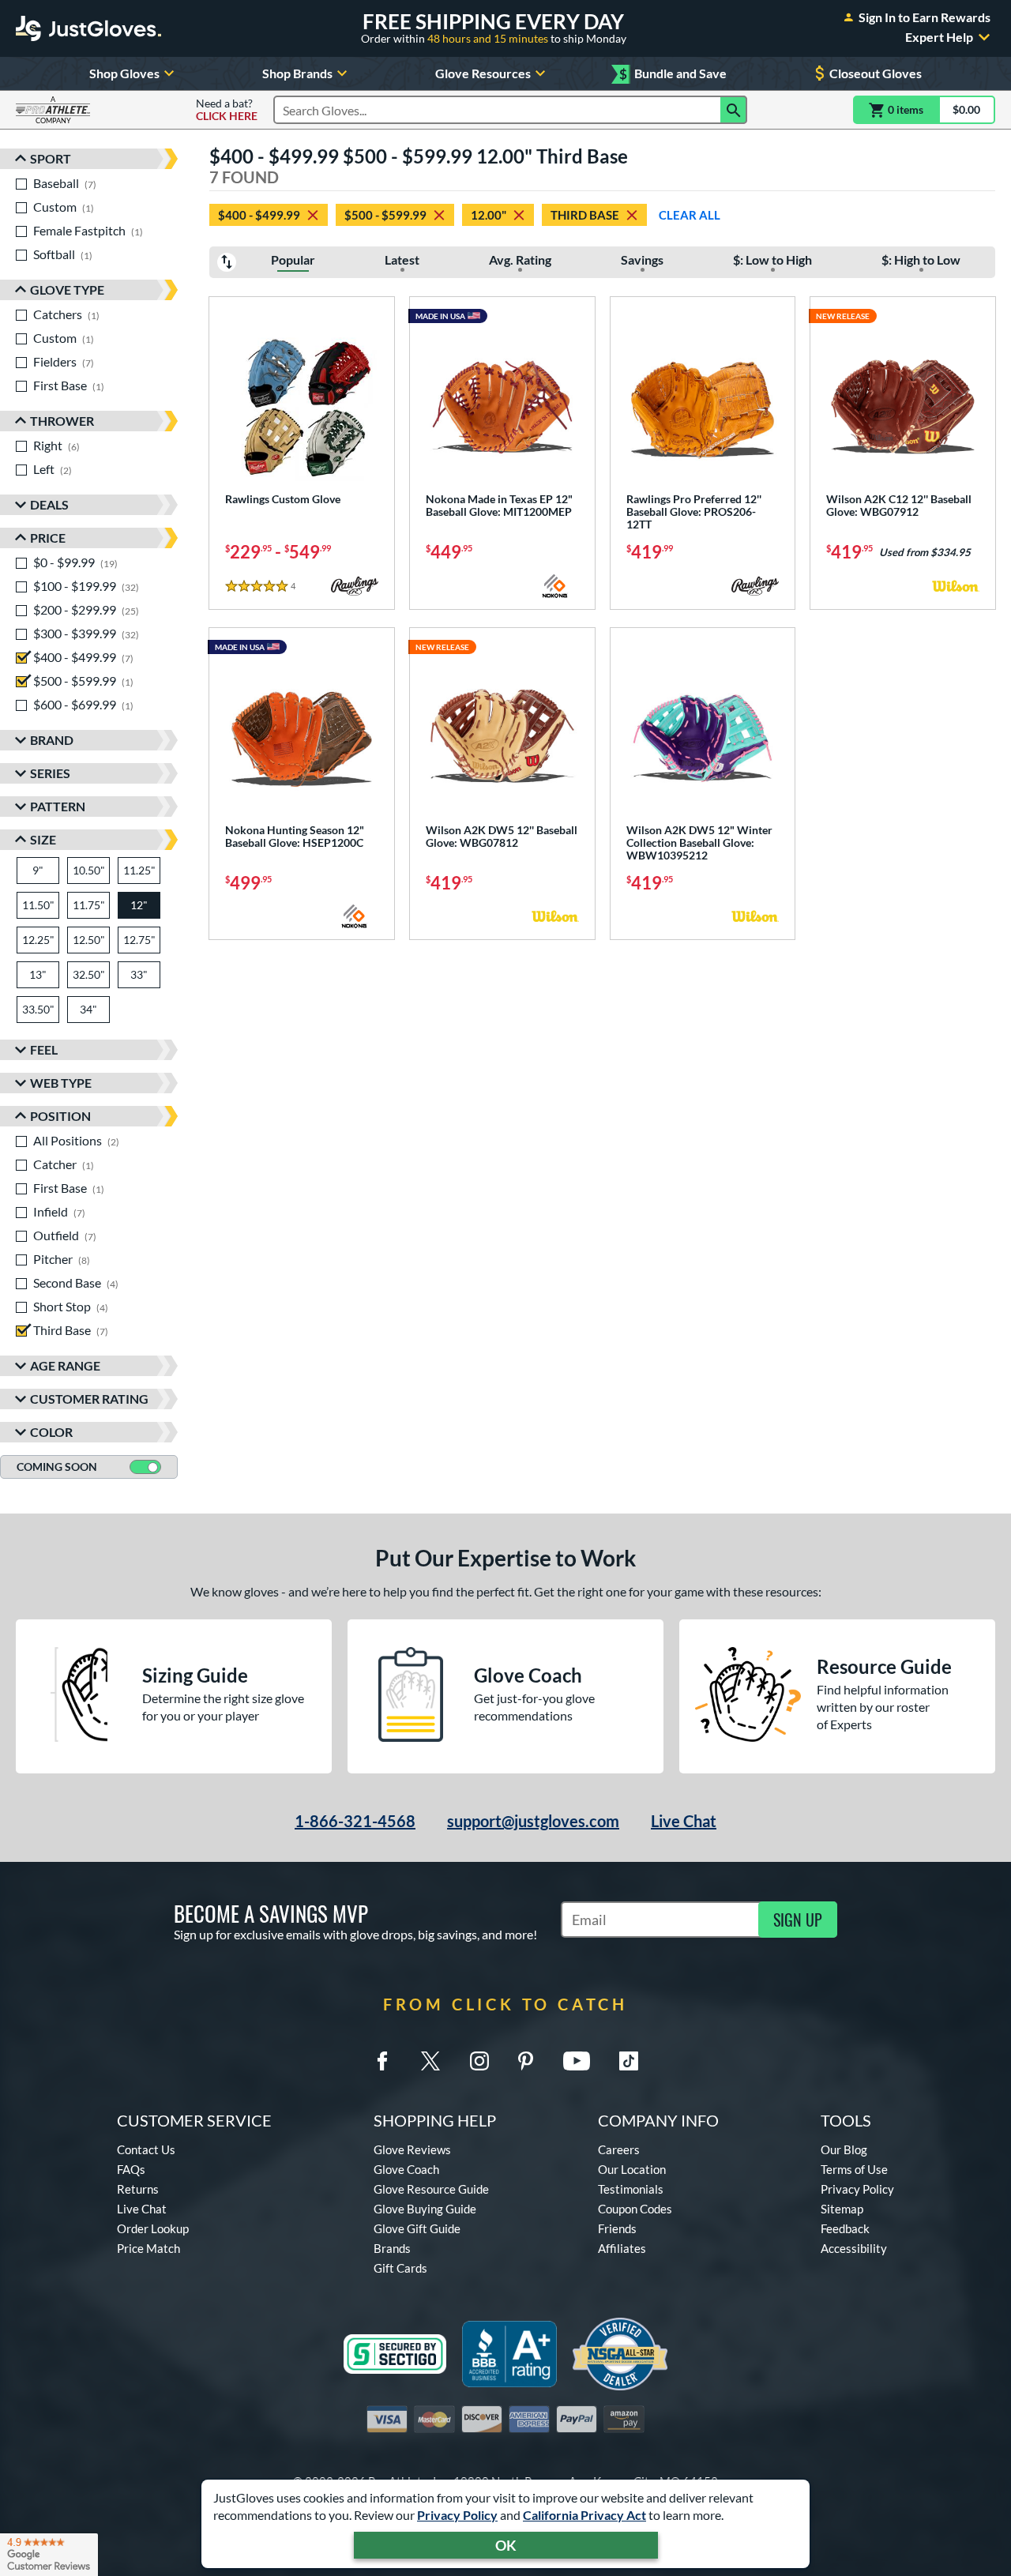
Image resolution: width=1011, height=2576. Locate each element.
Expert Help (939, 37)
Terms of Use (854, 2169)
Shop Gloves (124, 73)
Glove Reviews (412, 2149)
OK (506, 2545)
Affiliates (622, 2248)
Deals (49, 504)
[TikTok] (629, 2061)
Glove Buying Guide (425, 2209)
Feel (44, 1049)
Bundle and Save (673, 74)
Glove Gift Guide (417, 2228)
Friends (617, 2228)
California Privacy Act (584, 2515)
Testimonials (631, 2189)
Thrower (62, 421)
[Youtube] (577, 2061)
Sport (51, 158)
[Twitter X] (430, 2061)
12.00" (489, 215)
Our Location (632, 2169)
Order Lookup (153, 2228)
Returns (138, 2189)
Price (48, 538)
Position (60, 1116)
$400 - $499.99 (259, 215)
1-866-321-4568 (355, 1821)
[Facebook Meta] (382, 2061)
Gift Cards (400, 2268)
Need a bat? (227, 110)
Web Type (61, 1083)
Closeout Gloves (876, 73)
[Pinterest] (525, 2061)
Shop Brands (297, 73)
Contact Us (146, 2149)
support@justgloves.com (533, 1821)
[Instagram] (479, 2061)
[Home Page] (88, 28)
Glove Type (67, 290)
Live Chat (684, 1821)
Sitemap (842, 2209)
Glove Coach (406, 2169)
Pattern (58, 806)
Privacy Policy (457, 2515)
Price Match (148, 2248)
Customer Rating (89, 1399)
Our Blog (844, 2149)
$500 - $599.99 (385, 215)
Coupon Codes (635, 2209)
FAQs (131, 2169)
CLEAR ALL (690, 215)
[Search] (734, 110)
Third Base (585, 215)
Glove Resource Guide (431, 2189)
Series (50, 773)
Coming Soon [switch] (57, 1467)
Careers (619, 2149)
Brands (392, 2248)
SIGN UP (798, 1920)
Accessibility (854, 2248)
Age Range (65, 1365)
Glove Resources (483, 73)
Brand (52, 740)
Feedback (845, 2228)
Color (51, 1432)
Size (43, 839)
